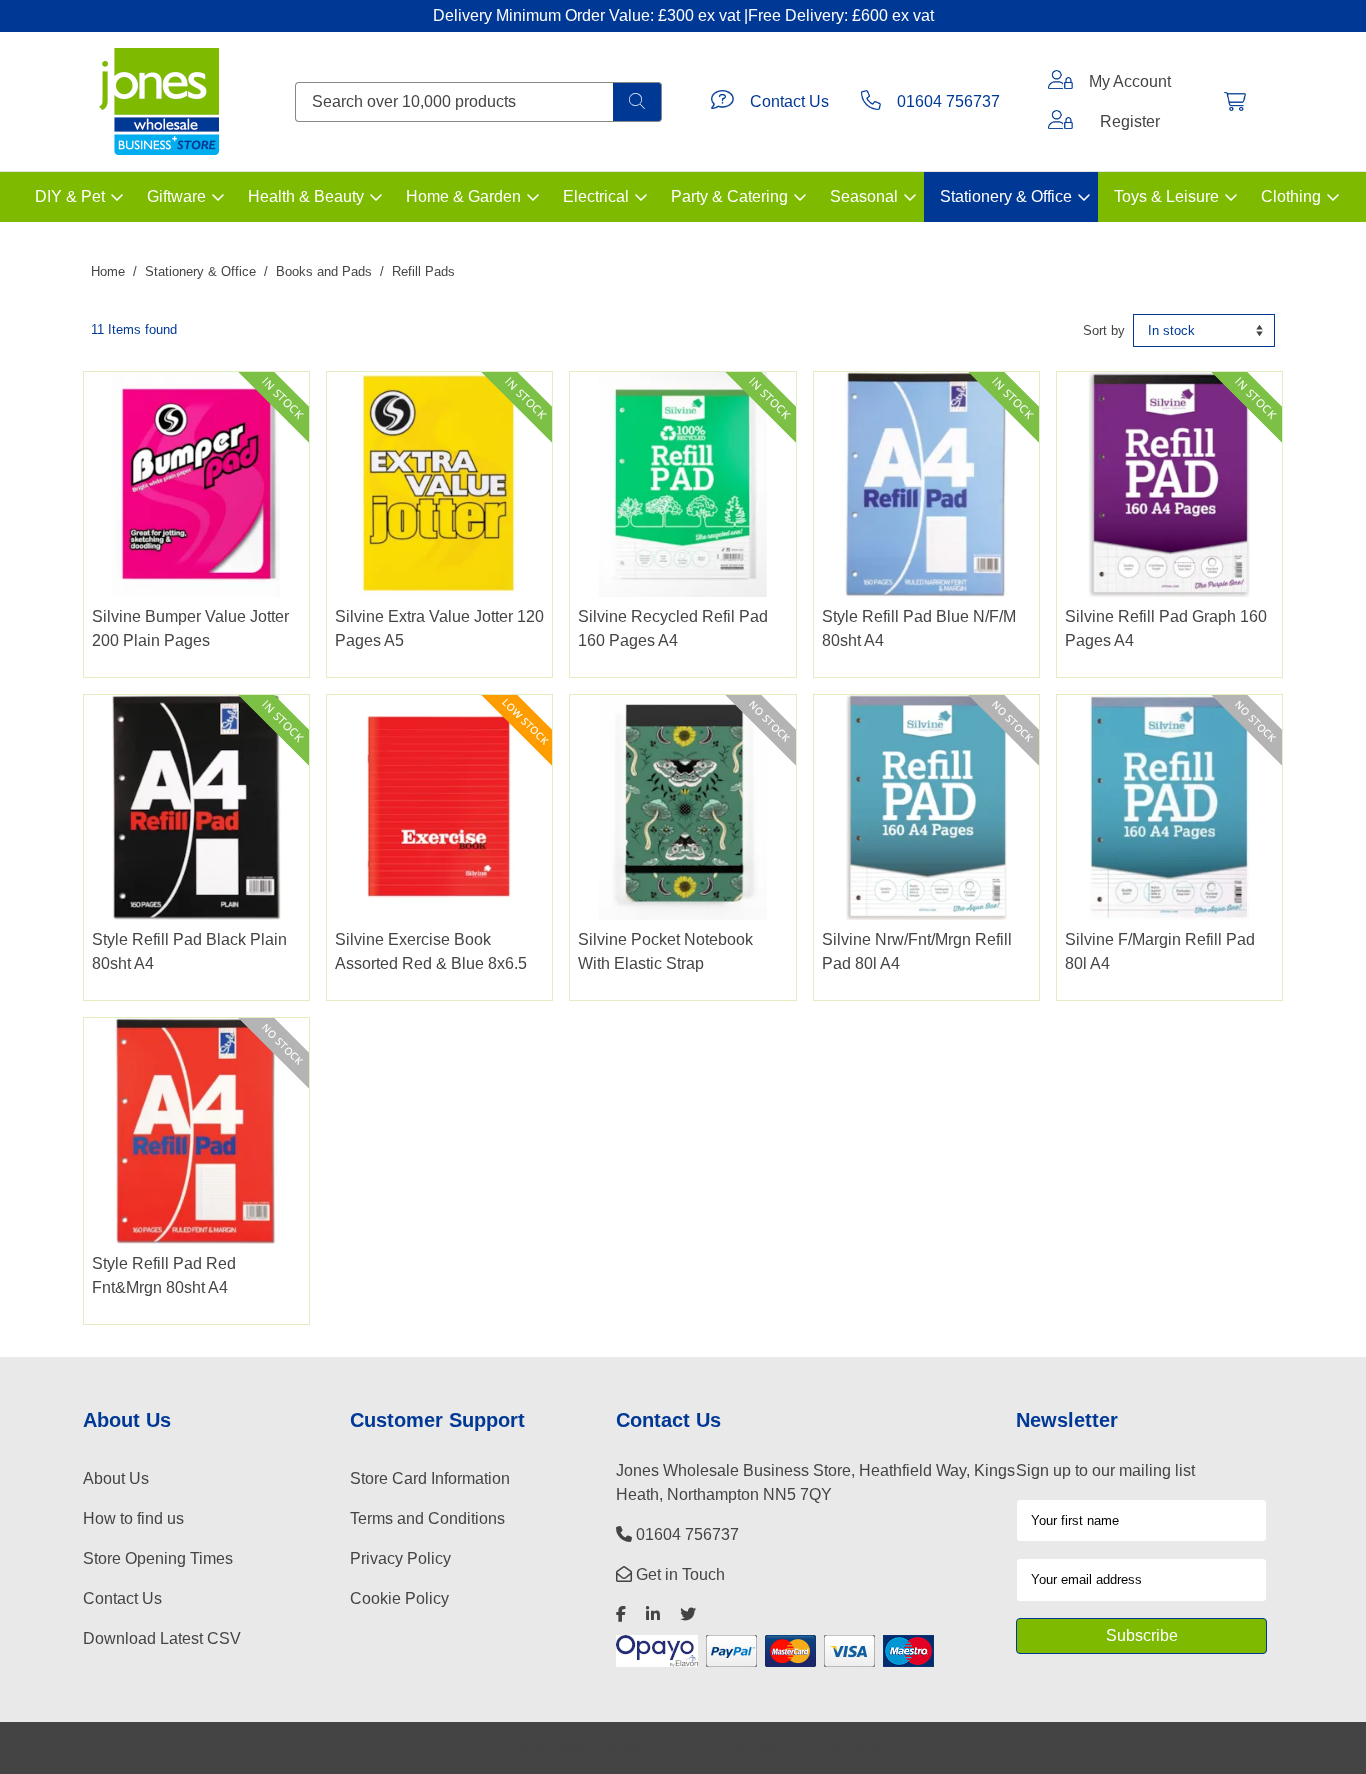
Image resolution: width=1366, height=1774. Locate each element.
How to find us (133, 1518)
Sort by (1104, 330)
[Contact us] (722, 102)
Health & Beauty (306, 196)
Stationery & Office (1006, 196)
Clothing (1291, 196)
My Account (1130, 81)
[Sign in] (1060, 82)
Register (1130, 121)
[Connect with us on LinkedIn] (653, 1614)
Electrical (596, 196)
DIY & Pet (70, 196)
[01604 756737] (871, 102)
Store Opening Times (158, 1558)
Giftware (176, 196)
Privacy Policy (400, 1558)
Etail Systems (857, 1747)
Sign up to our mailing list (1105, 1470)
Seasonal (864, 196)
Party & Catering (729, 196)
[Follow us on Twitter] (688, 1614)
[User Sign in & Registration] (1060, 122)
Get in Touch (678, 1574)
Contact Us (789, 101)
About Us (116, 1478)
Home (108, 271)
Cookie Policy (399, 1598)
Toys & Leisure (1166, 196)
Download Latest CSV (162, 1638)
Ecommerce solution (746, 1747)
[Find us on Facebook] (621, 1614)
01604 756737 (948, 101)
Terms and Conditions (427, 1518)
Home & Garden (463, 196)
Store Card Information (430, 1478)
